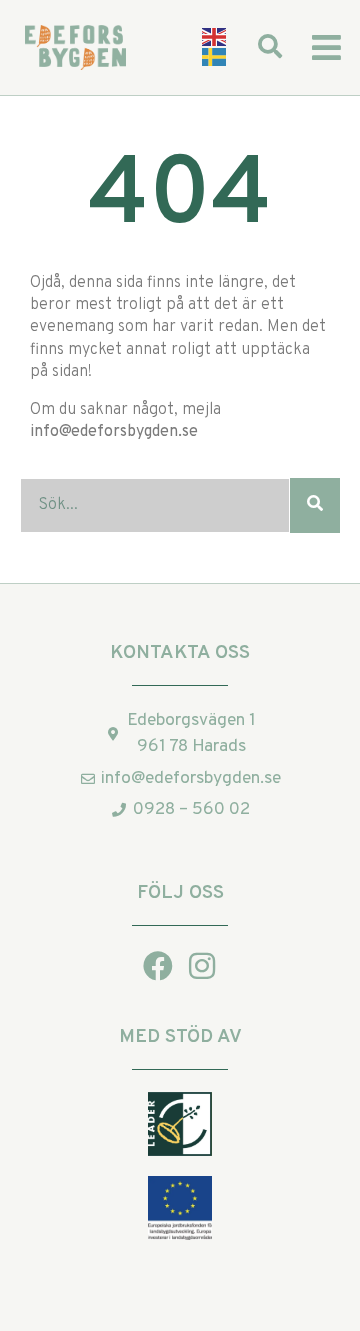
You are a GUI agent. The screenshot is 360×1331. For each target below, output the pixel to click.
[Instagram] (202, 966)
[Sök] (315, 505)
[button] (326, 47)
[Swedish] (215, 58)
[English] (215, 37)
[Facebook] (158, 966)
